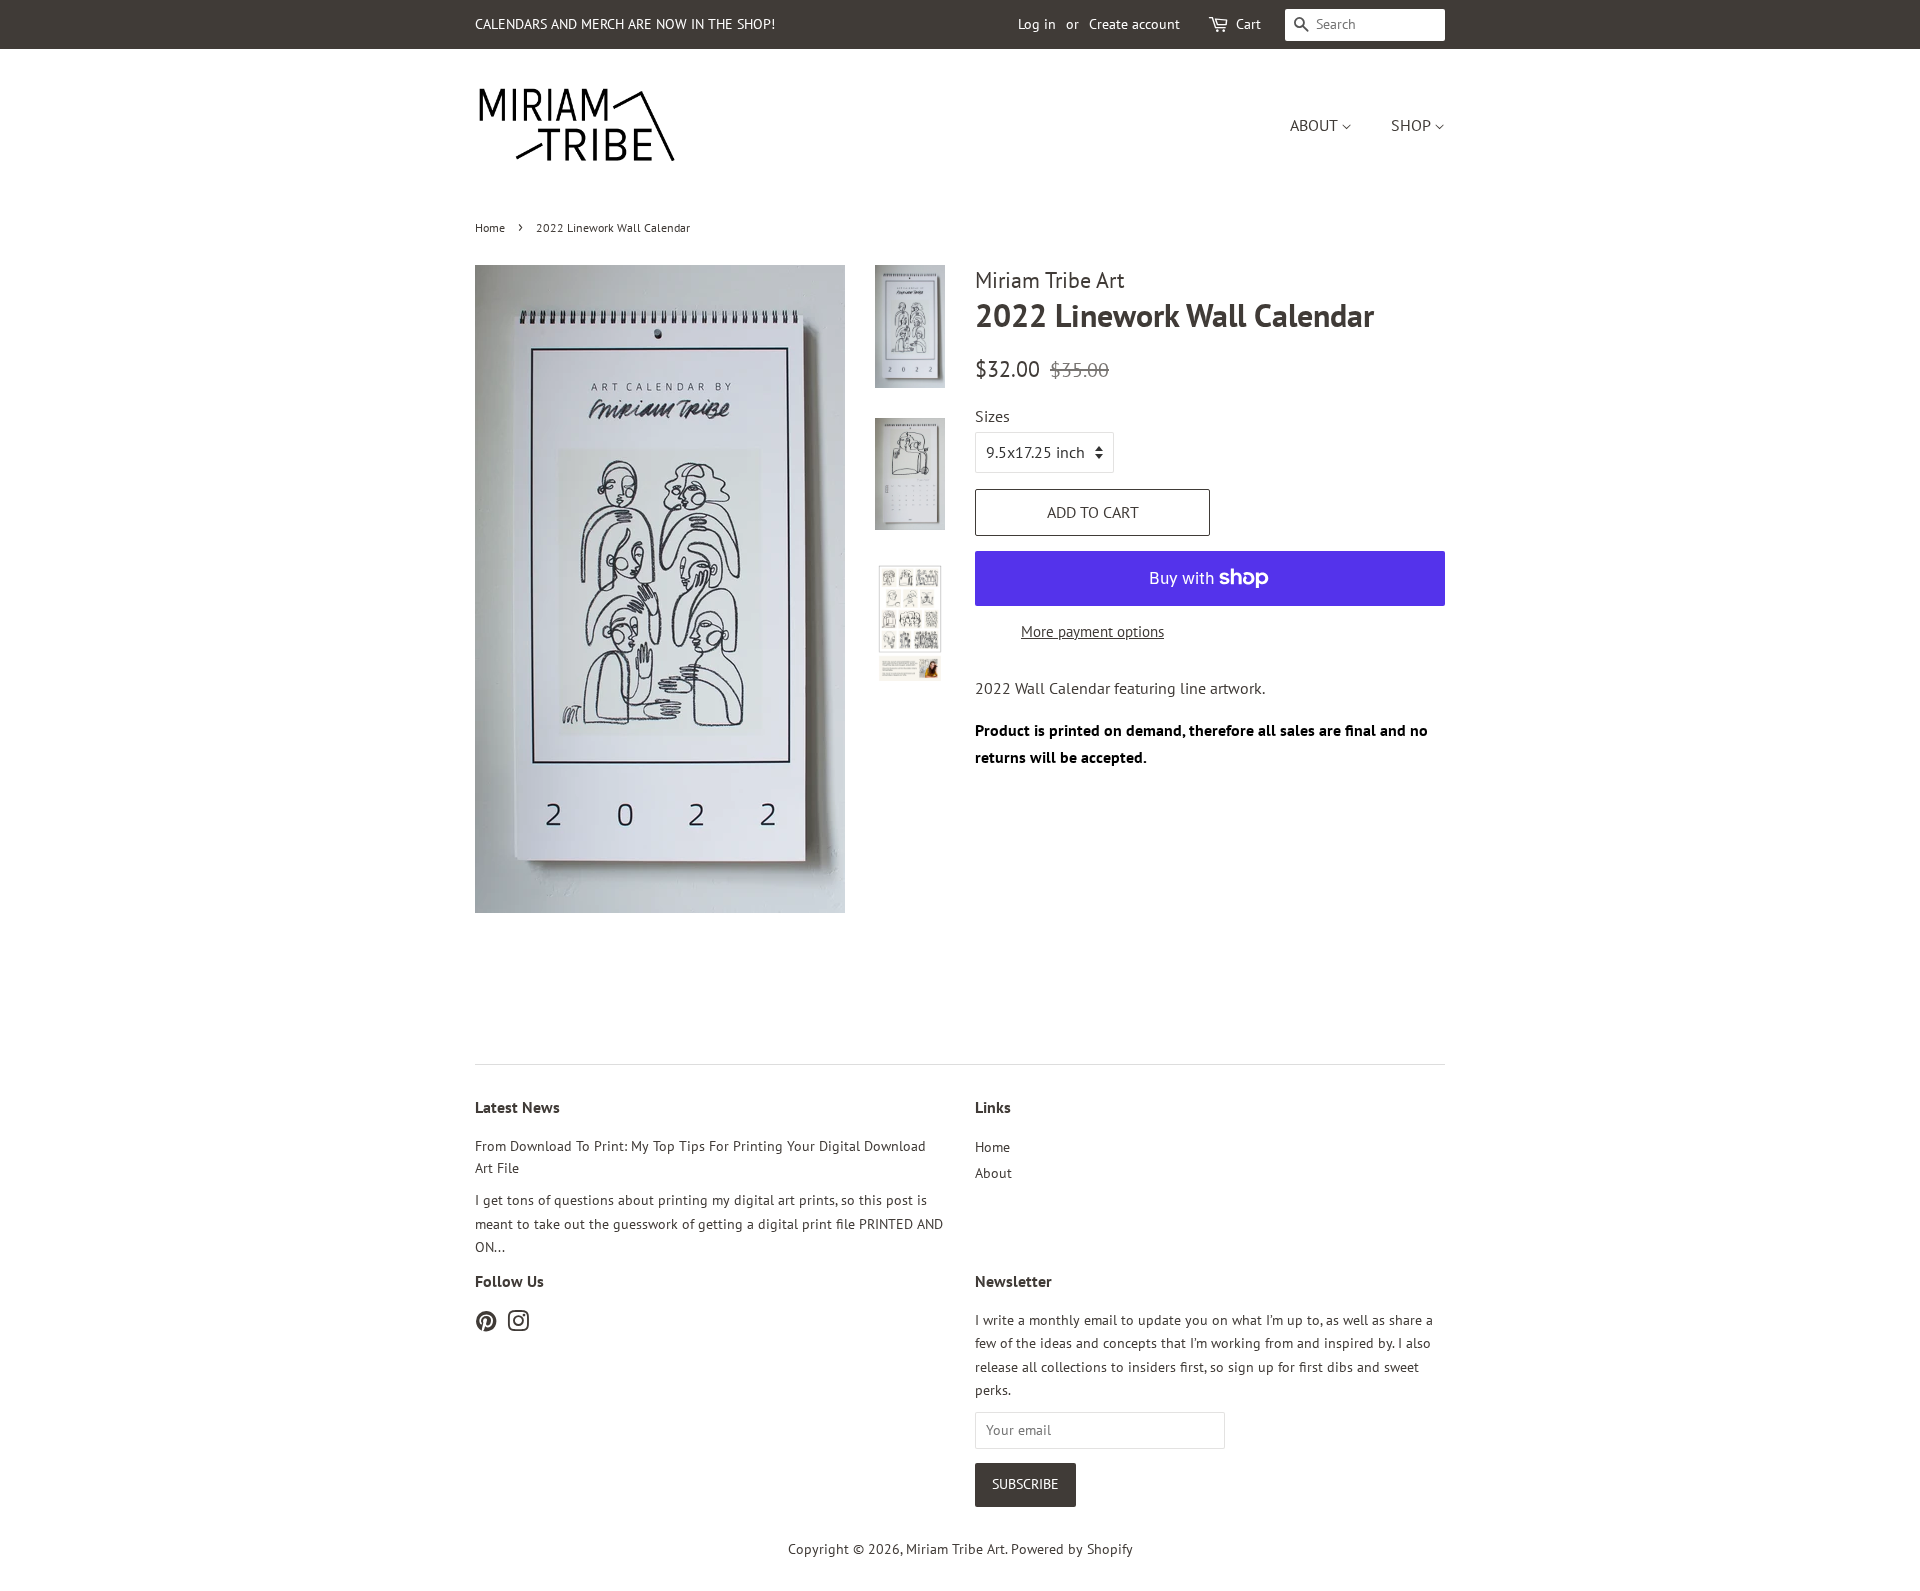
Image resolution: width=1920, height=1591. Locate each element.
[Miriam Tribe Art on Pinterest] (486, 1325)
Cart (1248, 24)
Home (490, 227)
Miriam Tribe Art (955, 1549)
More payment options (1092, 631)
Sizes (992, 416)
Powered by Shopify (1072, 1549)
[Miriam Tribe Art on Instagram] (518, 1325)
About (1315, 125)
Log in (1037, 24)
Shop (1412, 125)
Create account (1134, 24)
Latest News (517, 1107)
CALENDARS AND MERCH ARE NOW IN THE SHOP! (625, 24)
